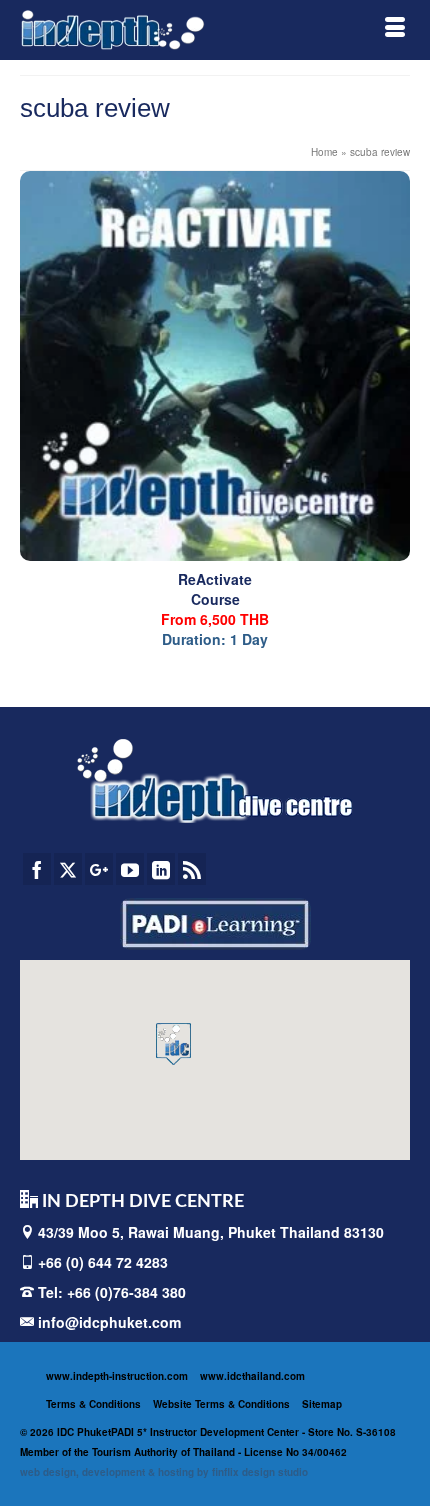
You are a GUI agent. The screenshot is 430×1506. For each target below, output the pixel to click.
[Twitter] (68, 869)
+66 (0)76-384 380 (126, 1292)
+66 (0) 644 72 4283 (103, 1262)
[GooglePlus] (99, 869)
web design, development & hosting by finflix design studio (164, 1472)
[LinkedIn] (161, 869)
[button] (173, 1044)
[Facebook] (37, 869)
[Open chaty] (374, 1454)
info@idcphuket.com (107, 1322)
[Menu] (395, 30)
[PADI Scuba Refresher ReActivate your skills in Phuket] (215, 366)
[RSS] (192, 869)
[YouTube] (130, 869)
